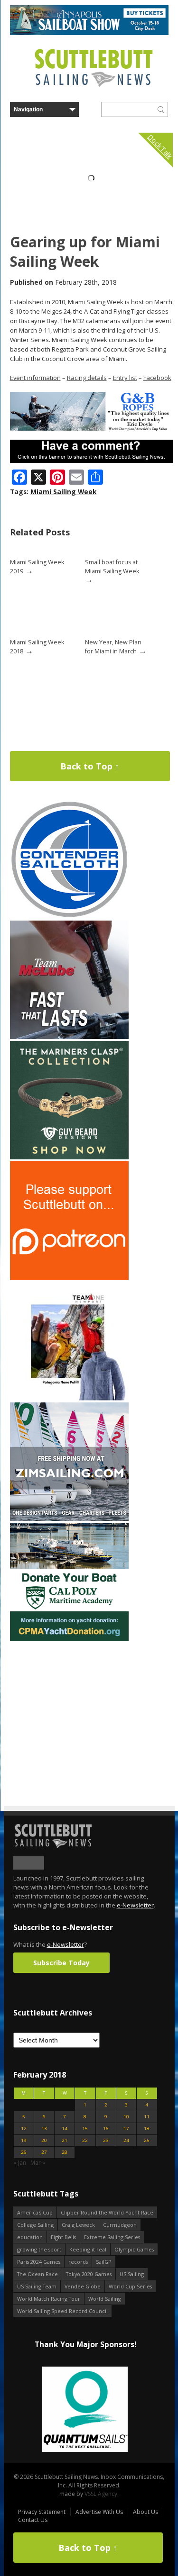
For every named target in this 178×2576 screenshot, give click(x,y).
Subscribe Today (61, 1963)
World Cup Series (130, 2286)
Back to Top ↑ (90, 766)
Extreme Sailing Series (112, 2237)
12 (24, 2129)
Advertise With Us (99, 2512)
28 (65, 2152)
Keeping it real (88, 2249)
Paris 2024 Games (39, 2262)
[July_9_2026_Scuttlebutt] (69, 1639)
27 (44, 2152)
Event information (35, 378)
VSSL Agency (101, 2494)
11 (147, 2117)
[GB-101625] (91, 429)
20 (44, 2140)
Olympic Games (134, 2249)
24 (126, 2140)
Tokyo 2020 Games (89, 2274)
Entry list (125, 378)
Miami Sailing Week (64, 492)
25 (147, 2140)
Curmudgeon (120, 2225)
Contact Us (33, 2520)
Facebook (157, 378)
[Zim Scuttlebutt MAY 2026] (69, 1519)
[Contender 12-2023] (69, 917)
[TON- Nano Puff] (69, 1398)
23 (106, 2140)
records (78, 2262)
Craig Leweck (78, 2225)
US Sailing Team (37, 2286)
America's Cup (35, 2212)
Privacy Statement (42, 2512)
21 (65, 2140)
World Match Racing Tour (49, 2299)
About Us (145, 2512)
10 (126, 2117)
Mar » (38, 2163)
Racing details (87, 378)
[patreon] (69, 1278)
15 (85, 2129)
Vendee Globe (83, 2286)
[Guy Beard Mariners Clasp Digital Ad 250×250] (69, 1157)
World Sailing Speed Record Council (62, 2311)
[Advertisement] (69, 1702)
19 (24, 2140)
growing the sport (39, 2249)
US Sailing (132, 2274)
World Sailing (105, 2299)
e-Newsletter (135, 1905)
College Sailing (35, 2225)
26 (24, 2152)
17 (126, 2129)
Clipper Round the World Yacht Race (107, 2212)
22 (85, 2140)
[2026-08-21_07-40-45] (89, 33)
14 (65, 2129)
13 (44, 2129)
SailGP (104, 2262)
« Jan (20, 2163)
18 (147, 2129)
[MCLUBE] (69, 1037)
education (30, 2237)
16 (106, 2129)
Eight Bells (63, 2237)
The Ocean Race (37, 2274)
